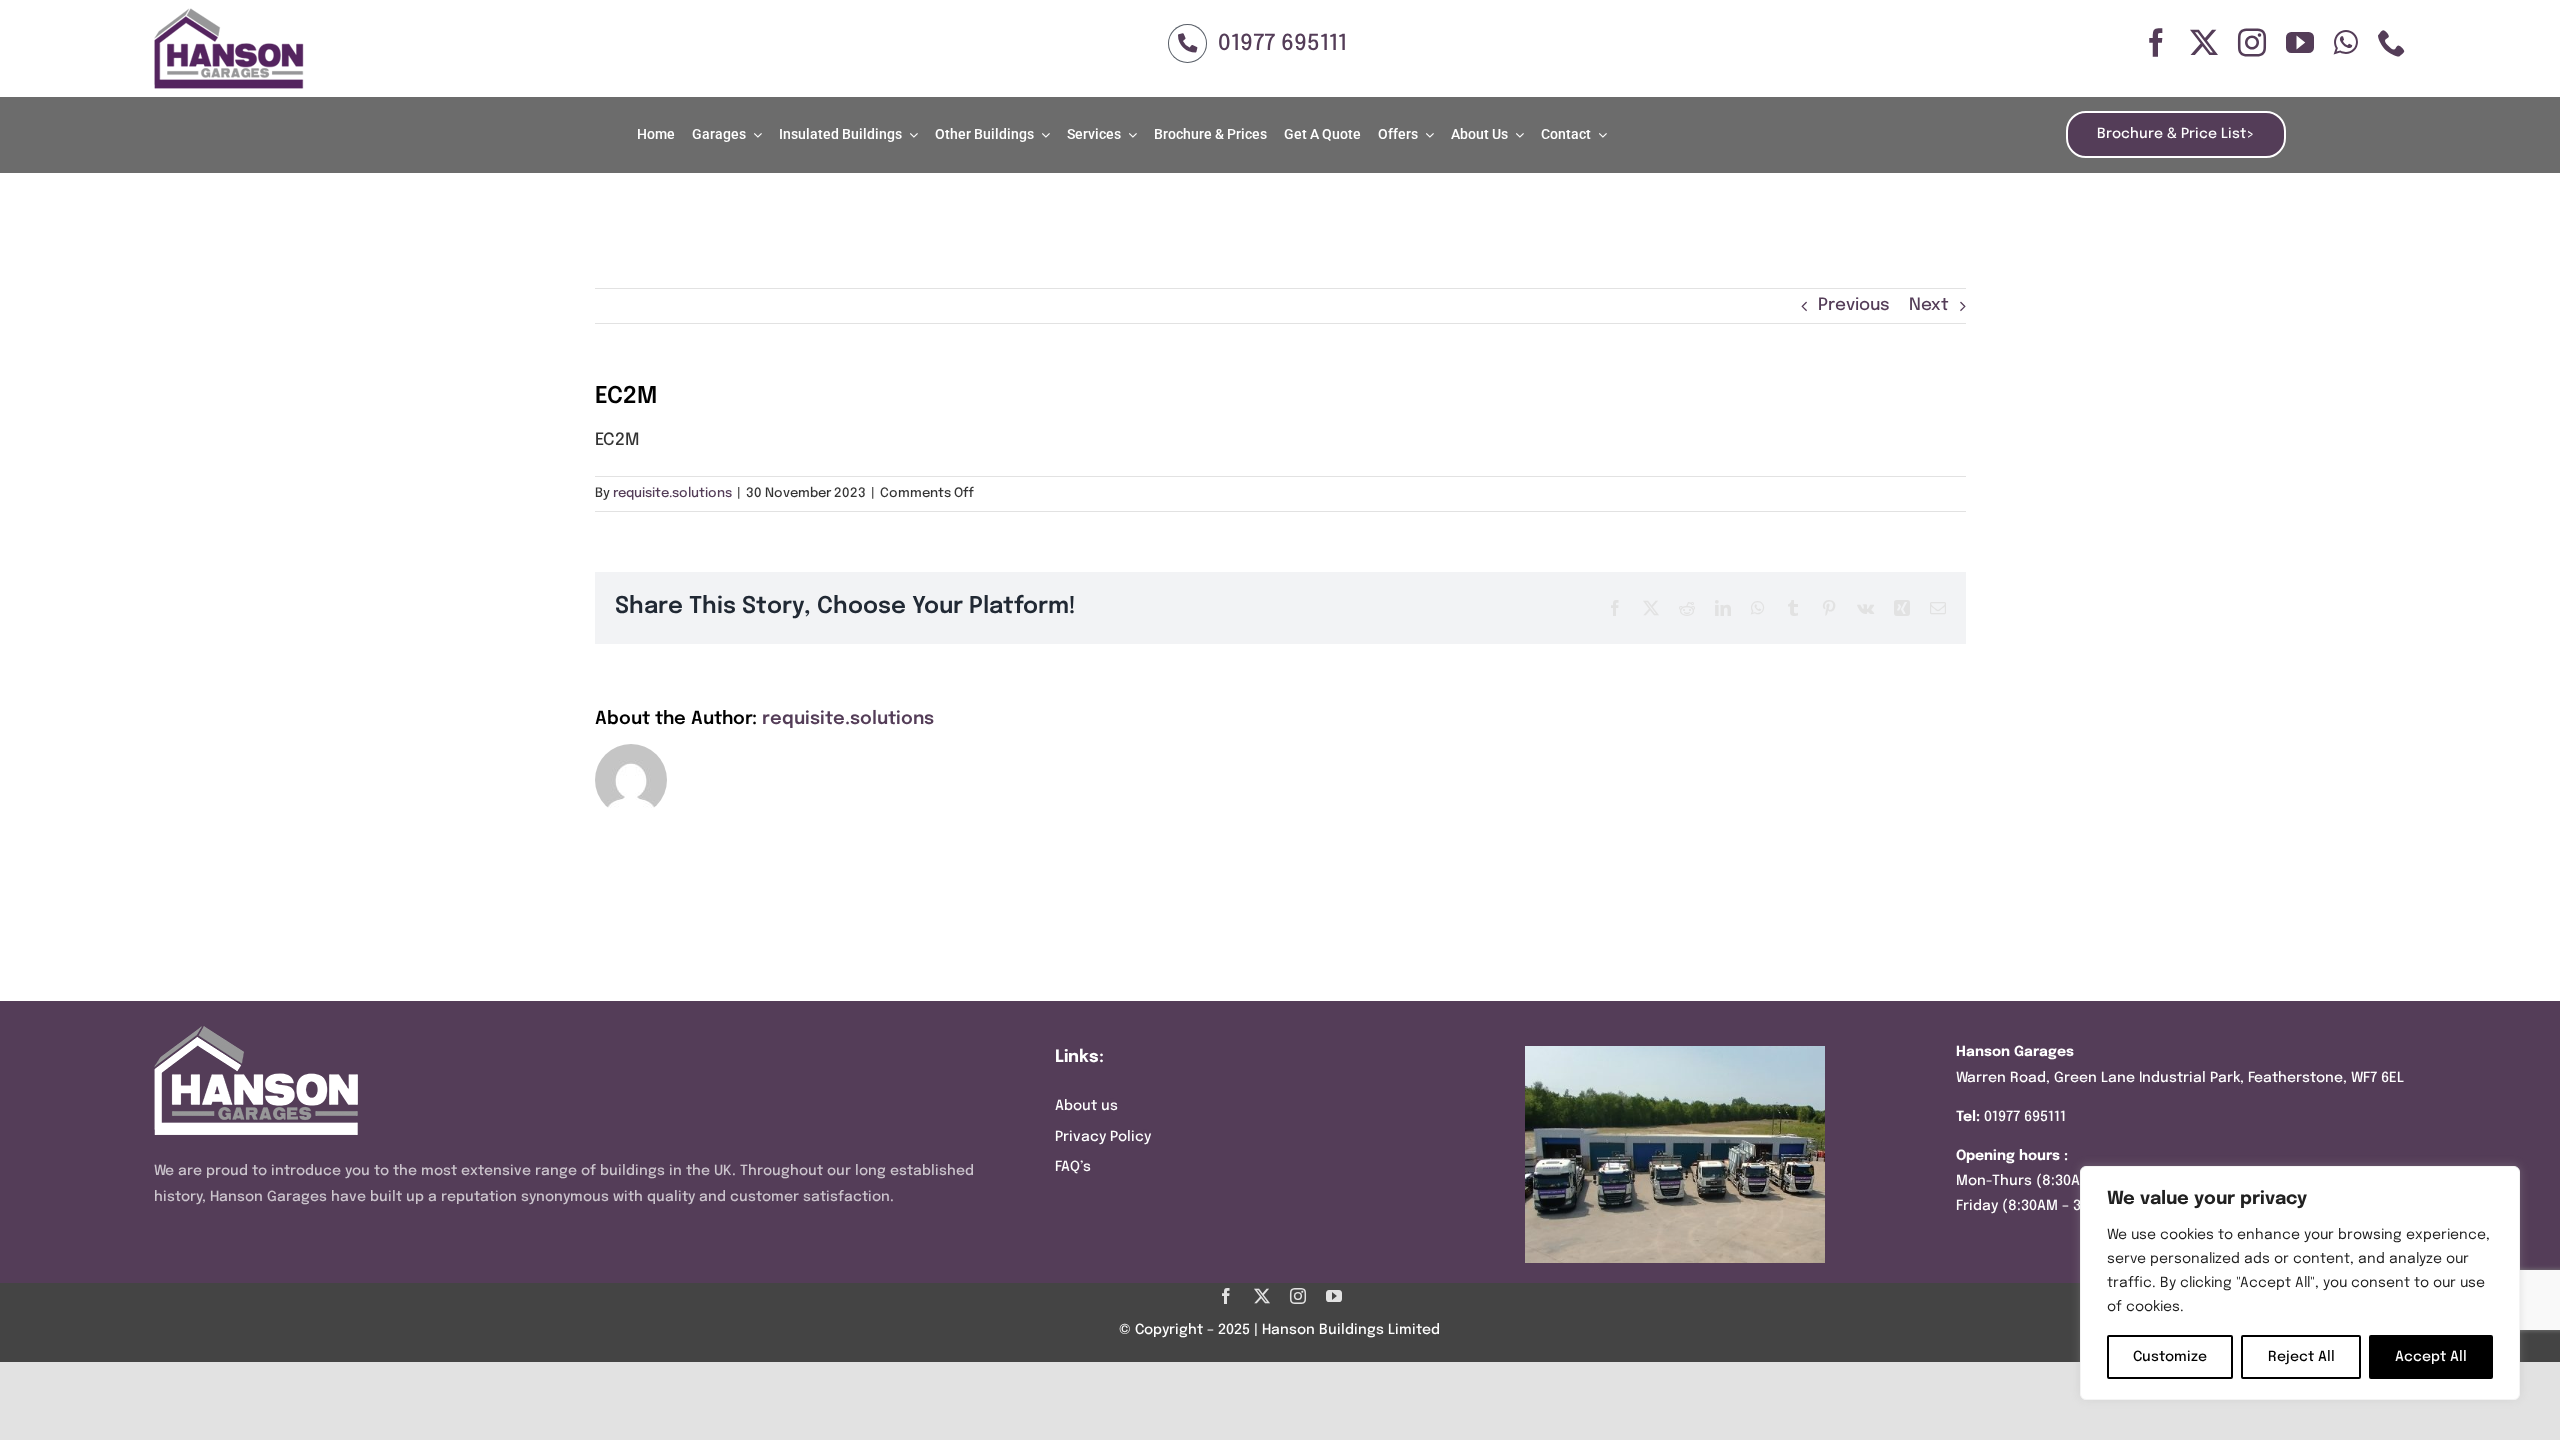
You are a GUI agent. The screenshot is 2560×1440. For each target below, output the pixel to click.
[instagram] (2252, 43)
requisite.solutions (672, 493)
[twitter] (2204, 43)
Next (1929, 305)
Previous (1854, 305)
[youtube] (2300, 43)
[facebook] (2156, 43)
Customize (2170, 1357)
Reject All (2301, 1357)
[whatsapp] (2346, 43)
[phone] (2392, 43)
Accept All (2431, 1357)
